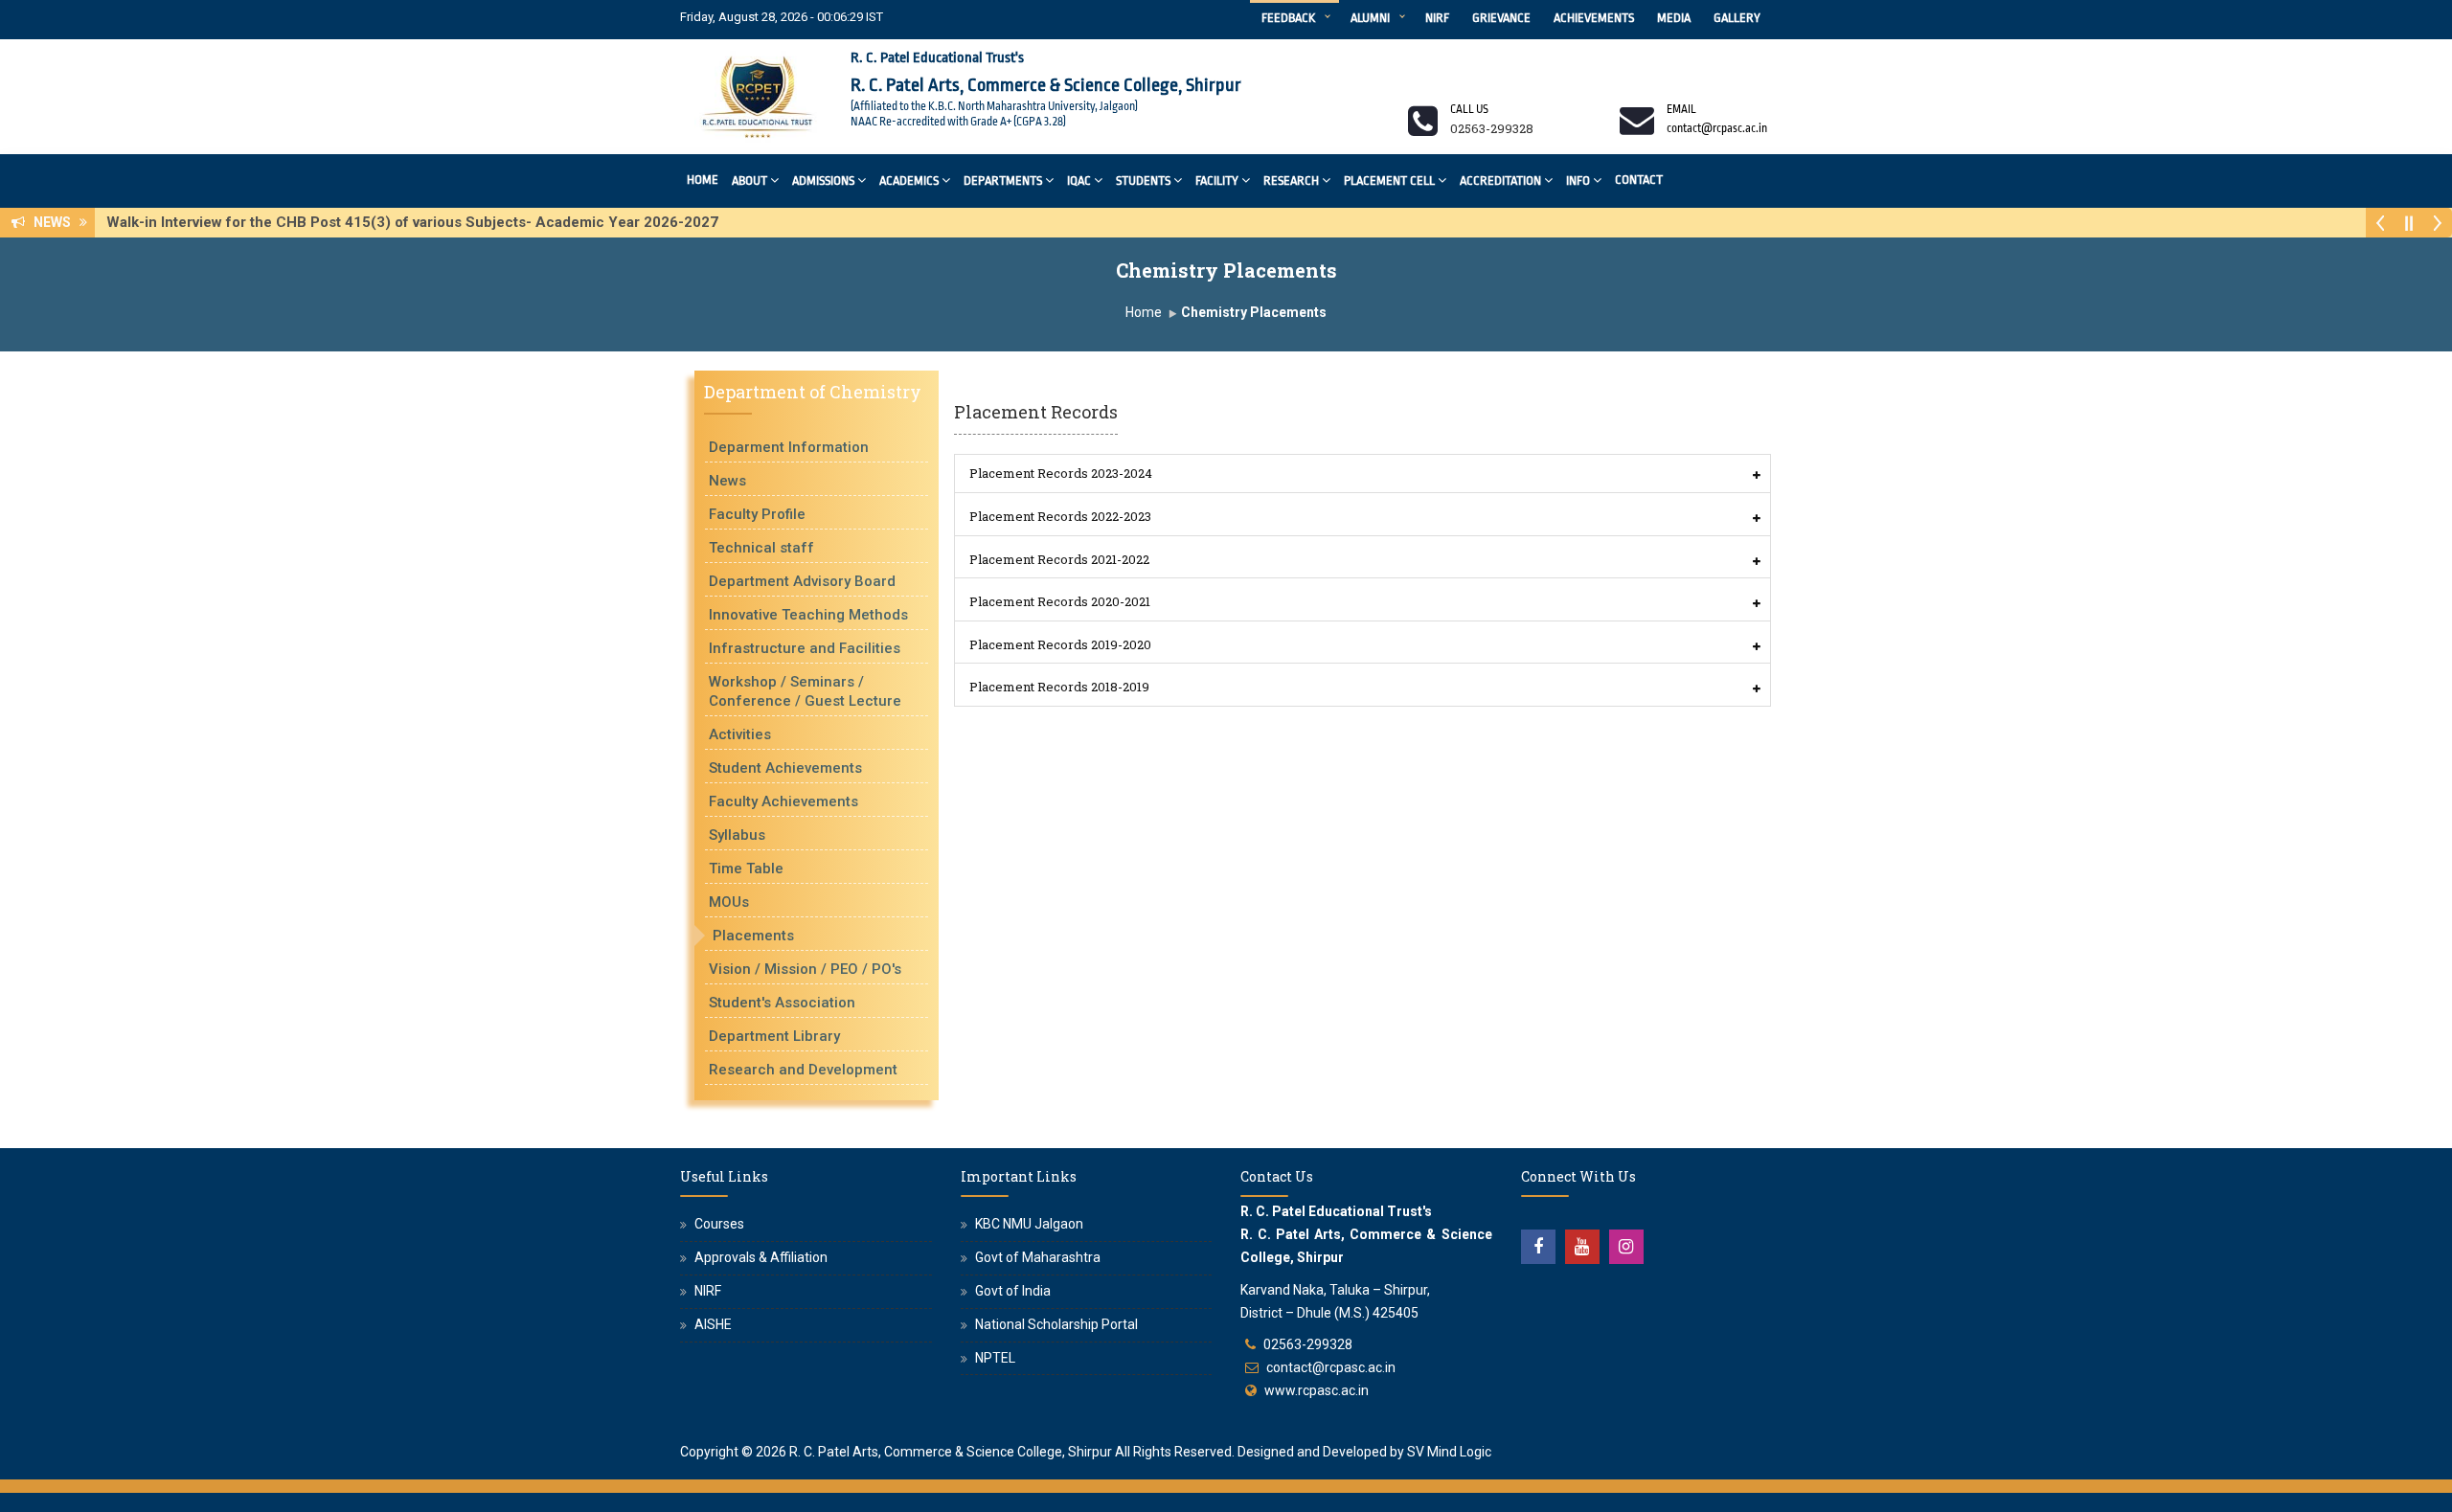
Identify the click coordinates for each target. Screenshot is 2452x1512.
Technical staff (761, 548)
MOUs (729, 902)
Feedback (1288, 18)
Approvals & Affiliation (761, 1257)
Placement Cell (1389, 181)
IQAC (1079, 181)
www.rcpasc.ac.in (1317, 1390)
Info (1578, 181)
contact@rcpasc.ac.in (1331, 1367)
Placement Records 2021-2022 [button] (1059, 559)
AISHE (713, 1324)
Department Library (774, 1036)
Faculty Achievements (783, 801)
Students (1143, 181)
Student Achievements (785, 768)
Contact (1639, 180)
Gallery (1737, 18)
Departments (1003, 181)
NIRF (1437, 18)
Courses (719, 1224)
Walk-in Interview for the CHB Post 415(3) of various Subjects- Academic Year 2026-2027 (418, 222)
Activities (740, 734)
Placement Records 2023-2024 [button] (1061, 473)
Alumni (1370, 18)
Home (703, 180)
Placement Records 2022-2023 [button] (1060, 516)
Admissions (823, 181)
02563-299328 (1308, 1344)
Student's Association (782, 1003)
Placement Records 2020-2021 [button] (1060, 601)
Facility (1217, 181)
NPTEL (995, 1358)
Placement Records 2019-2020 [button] (1060, 644)
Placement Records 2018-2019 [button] (1059, 687)
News (727, 481)
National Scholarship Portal (1056, 1324)
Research (1291, 181)
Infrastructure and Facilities (805, 648)
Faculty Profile (757, 514)
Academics (909, 181)
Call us (1469, 109)
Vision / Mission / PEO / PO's (805, 969)
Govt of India (1013, 1291)
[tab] (1362, 474)
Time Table (746, 869)
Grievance (1501, 18)
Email (1681, 109)
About (749, 181)
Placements (753, 936)
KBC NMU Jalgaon (1029, 1224)
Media (1674, 18)
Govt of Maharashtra (1038, 1257)
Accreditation (1500, 181)
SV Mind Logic (1449, 1452)
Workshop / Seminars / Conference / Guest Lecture (805, 691)
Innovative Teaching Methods (808, 615)
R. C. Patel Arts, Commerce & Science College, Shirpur (951, 1452)
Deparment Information (789, 447)
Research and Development (803, 1070)
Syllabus (737, 835)
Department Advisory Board (802, 581)
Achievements (1594, 18)
